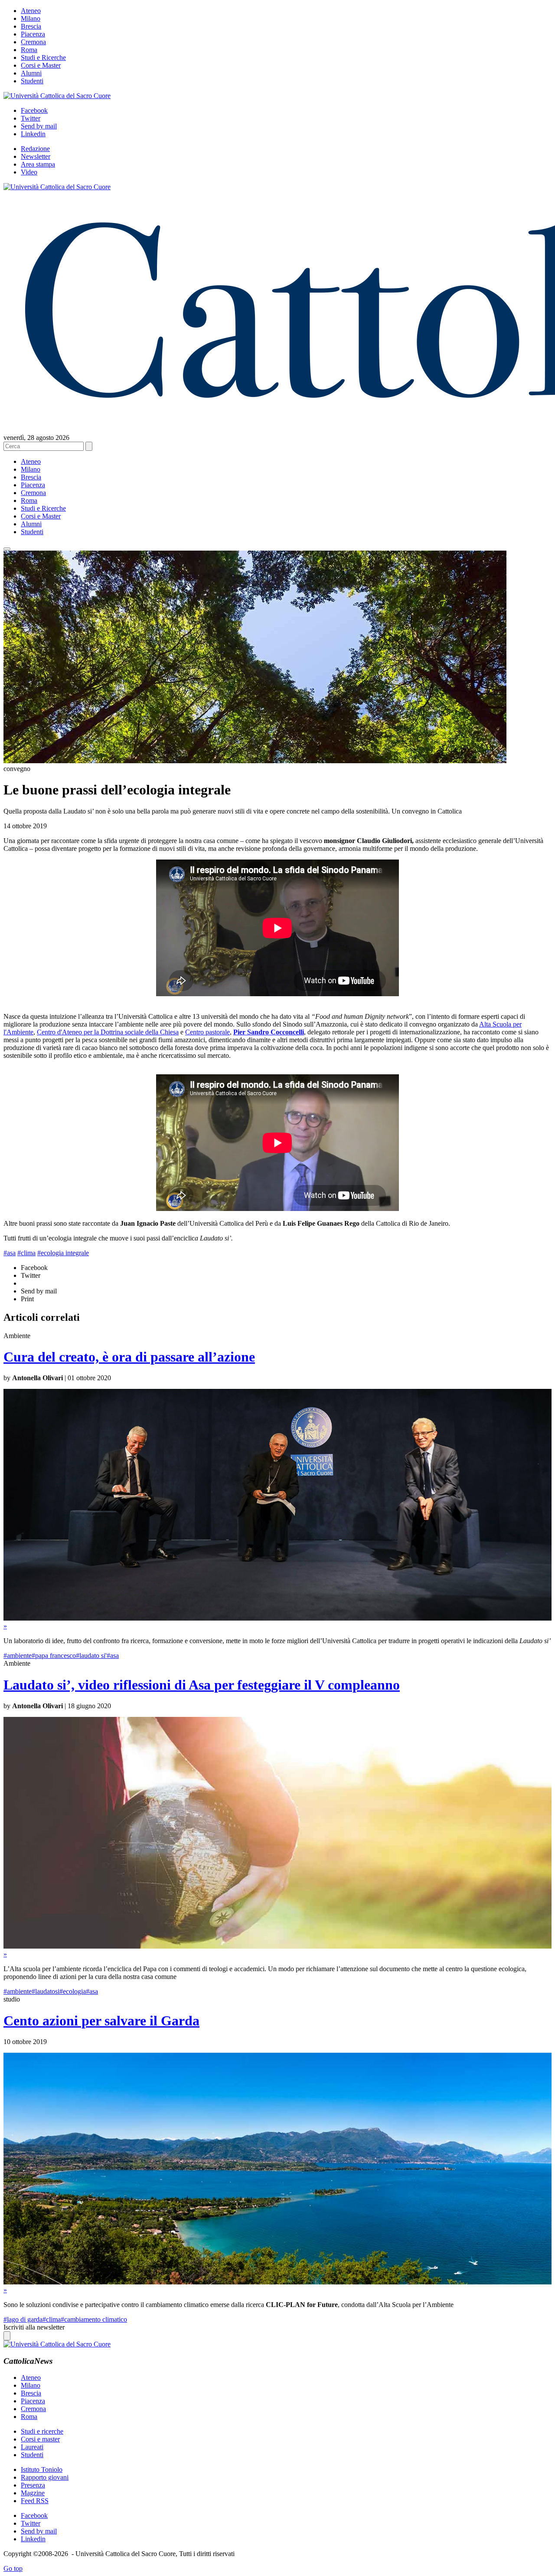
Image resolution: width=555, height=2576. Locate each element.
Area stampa (38, 164)
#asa (10, 1253)
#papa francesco (54, 1656)
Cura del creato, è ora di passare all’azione (129, 1357)
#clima (26, 1253)
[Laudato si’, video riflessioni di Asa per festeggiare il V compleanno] (277, 1946)
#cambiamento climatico (94, 2319)
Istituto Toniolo (42, 2469)
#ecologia (73, 1991)
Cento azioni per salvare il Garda (101, 2021)
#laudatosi (46, 1991)
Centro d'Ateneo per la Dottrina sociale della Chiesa (108, 1032)
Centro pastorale (207, 1032)
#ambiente (18, 1656)
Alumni (31, 73)
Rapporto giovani (45, 2477)
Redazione (35, 149)
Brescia (31, 26)
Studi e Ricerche (43, 57)
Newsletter (36, 156)
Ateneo (31, 11)
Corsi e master (40, 2439)
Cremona (33, 42)
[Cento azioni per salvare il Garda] (277, 2282)
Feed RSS (35, 2501)
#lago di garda (23, 2319)
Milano (31, 18)
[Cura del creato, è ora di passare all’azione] (277, 1618)
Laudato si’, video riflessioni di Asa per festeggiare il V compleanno (202, 1685)
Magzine (33, 2493)
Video (29, 172)
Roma (29, 50)
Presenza (33, 2485)
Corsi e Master (41, 65)
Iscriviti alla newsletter (34, 2327)
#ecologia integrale (63, 1253)
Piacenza (33, 34)
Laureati (32, 2447)
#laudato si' (91, 1656)
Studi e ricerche (42, 2431)
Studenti (32, 81)
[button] (7, 549)
